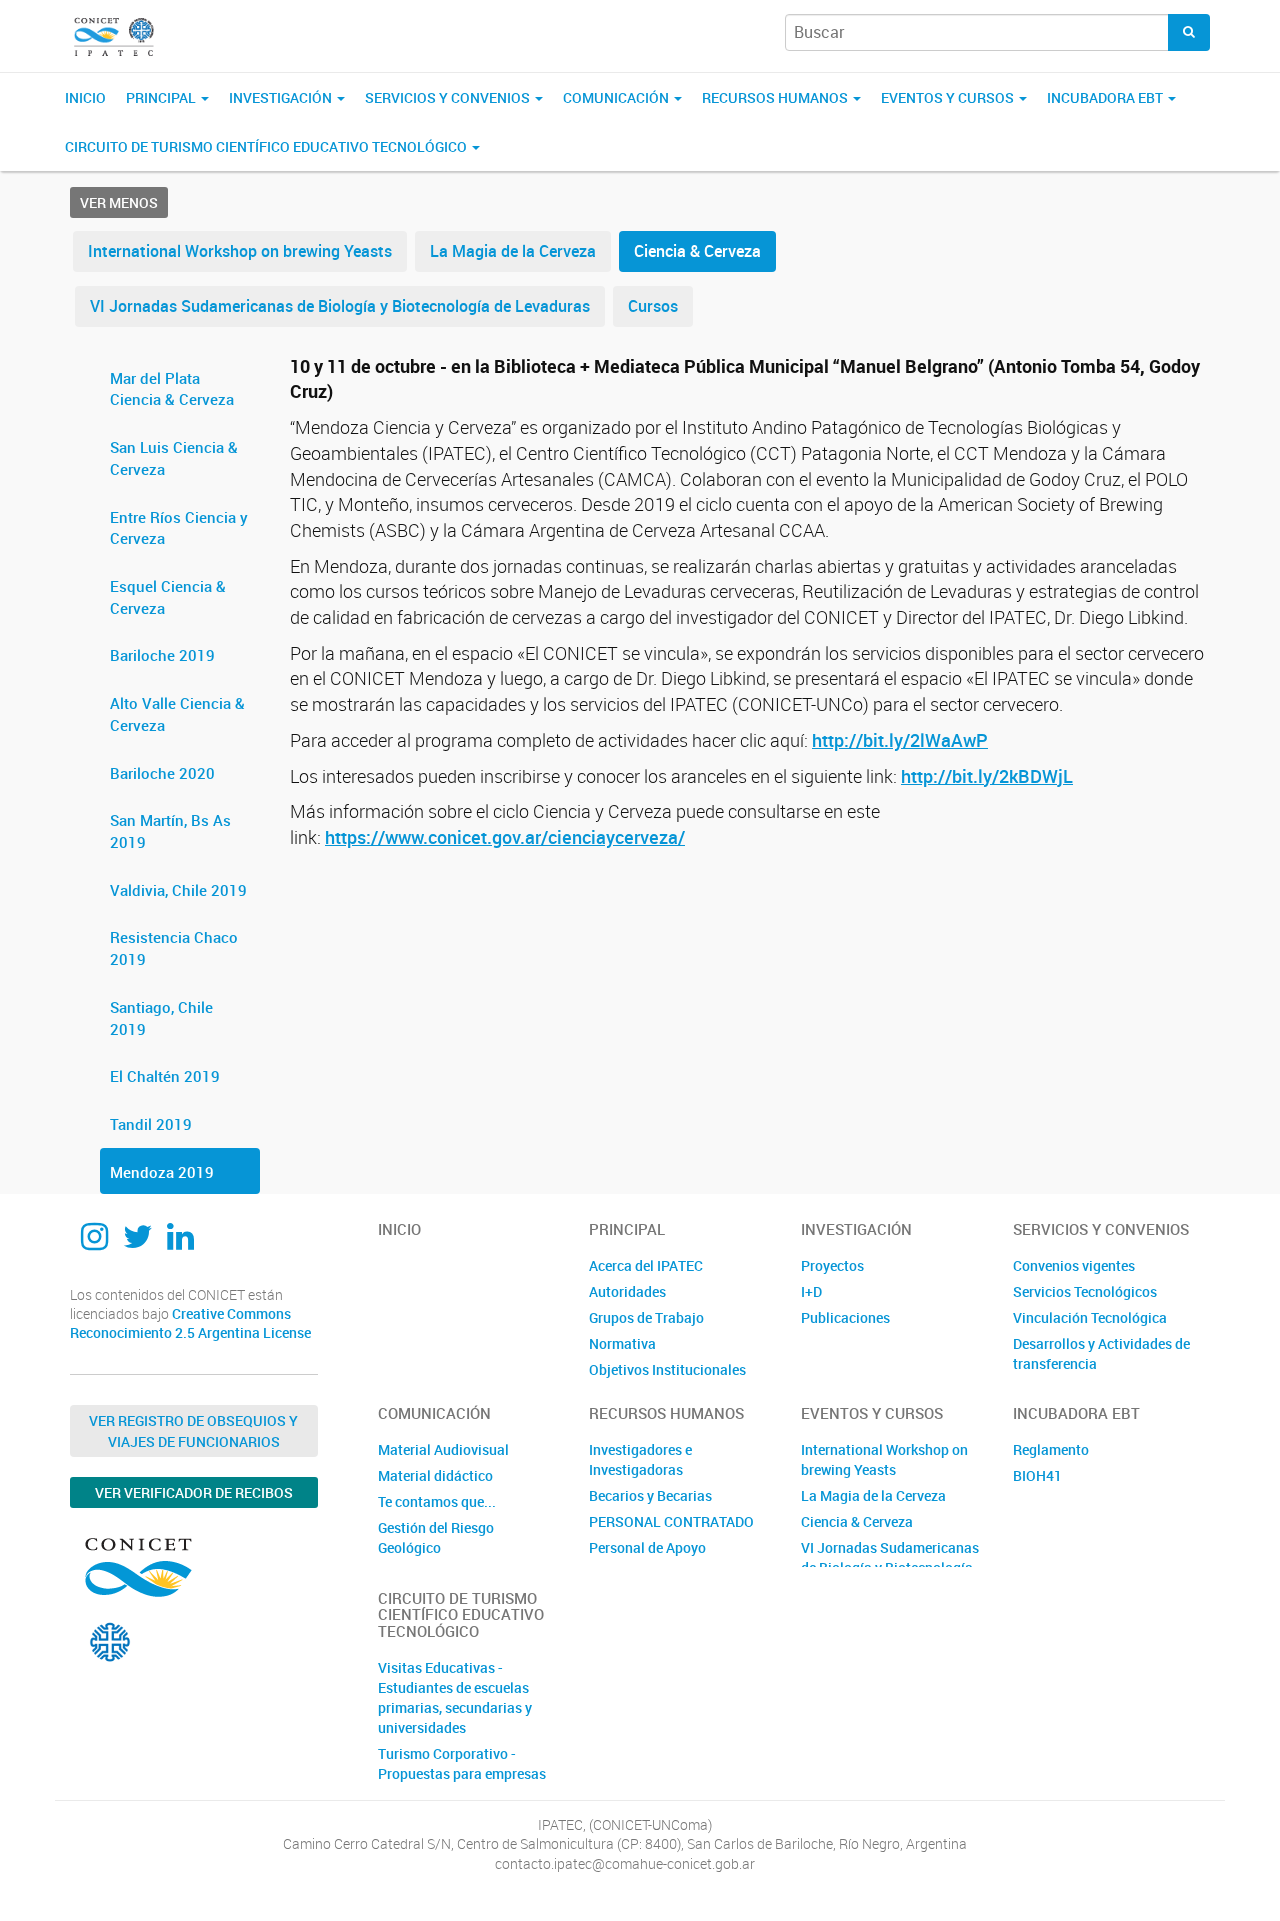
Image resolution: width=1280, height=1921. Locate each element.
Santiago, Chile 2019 (161, 1018)
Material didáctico (435, 1475)
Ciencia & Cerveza (697, 251)
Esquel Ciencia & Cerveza (168, 597)
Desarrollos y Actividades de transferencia (1101, 1353)
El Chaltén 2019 (165, 1076)
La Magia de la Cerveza (513, 251)
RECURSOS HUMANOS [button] (776, 97)
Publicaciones (845, 1317)
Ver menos (119, 202)
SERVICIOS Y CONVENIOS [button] (449, 97)
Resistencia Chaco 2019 (174, 948)
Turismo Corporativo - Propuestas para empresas (462, 1763)
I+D (811, 1291)
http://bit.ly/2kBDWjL (987, 776)
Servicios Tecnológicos (1085, 1291)
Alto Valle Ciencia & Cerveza (177, 714)
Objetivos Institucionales (667, 1369)
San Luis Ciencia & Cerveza (174, 458)
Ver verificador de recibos (194, 1492)
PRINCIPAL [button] (162, 97)
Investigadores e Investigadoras (640, 1459)
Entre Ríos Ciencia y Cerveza (179, 528)
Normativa (622, 1343)
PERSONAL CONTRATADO (671, 1521)
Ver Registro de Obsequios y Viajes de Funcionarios (193, 1431)
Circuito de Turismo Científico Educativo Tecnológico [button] (267, 146)
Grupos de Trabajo (646, 1317)
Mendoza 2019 (162, 1172)
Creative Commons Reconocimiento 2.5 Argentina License (190, 1323)
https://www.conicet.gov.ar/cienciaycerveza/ (505, 837)
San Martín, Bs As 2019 (170, 831)
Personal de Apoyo (647, 1547)
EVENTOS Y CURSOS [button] (949, 97)
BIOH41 (1037, 1475)
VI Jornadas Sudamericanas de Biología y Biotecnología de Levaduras (340, 306)
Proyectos (832, 1265)
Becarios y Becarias (650, 1495)
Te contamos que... (437, 1501)
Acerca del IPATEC (646, 1265)
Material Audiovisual (443, 1449)
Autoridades (627, 1291)
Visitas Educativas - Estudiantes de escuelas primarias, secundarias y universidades (455, 1697)
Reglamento (1051, 1449)
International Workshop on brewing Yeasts (240, 251)
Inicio (85, 97)
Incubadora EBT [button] (1106, 97)
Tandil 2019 (151, 1124)
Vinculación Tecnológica (1090, 1317)
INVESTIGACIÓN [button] (282, 97)
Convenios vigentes (1074, 1265)
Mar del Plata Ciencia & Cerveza (172, 389)
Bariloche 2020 (162, 773)
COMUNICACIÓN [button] (617, 97)
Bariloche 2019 (162, 655)
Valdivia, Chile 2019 (178, 890)
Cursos (653, 306)
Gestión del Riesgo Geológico (436, 1537)
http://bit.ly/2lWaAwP (900, 740)
